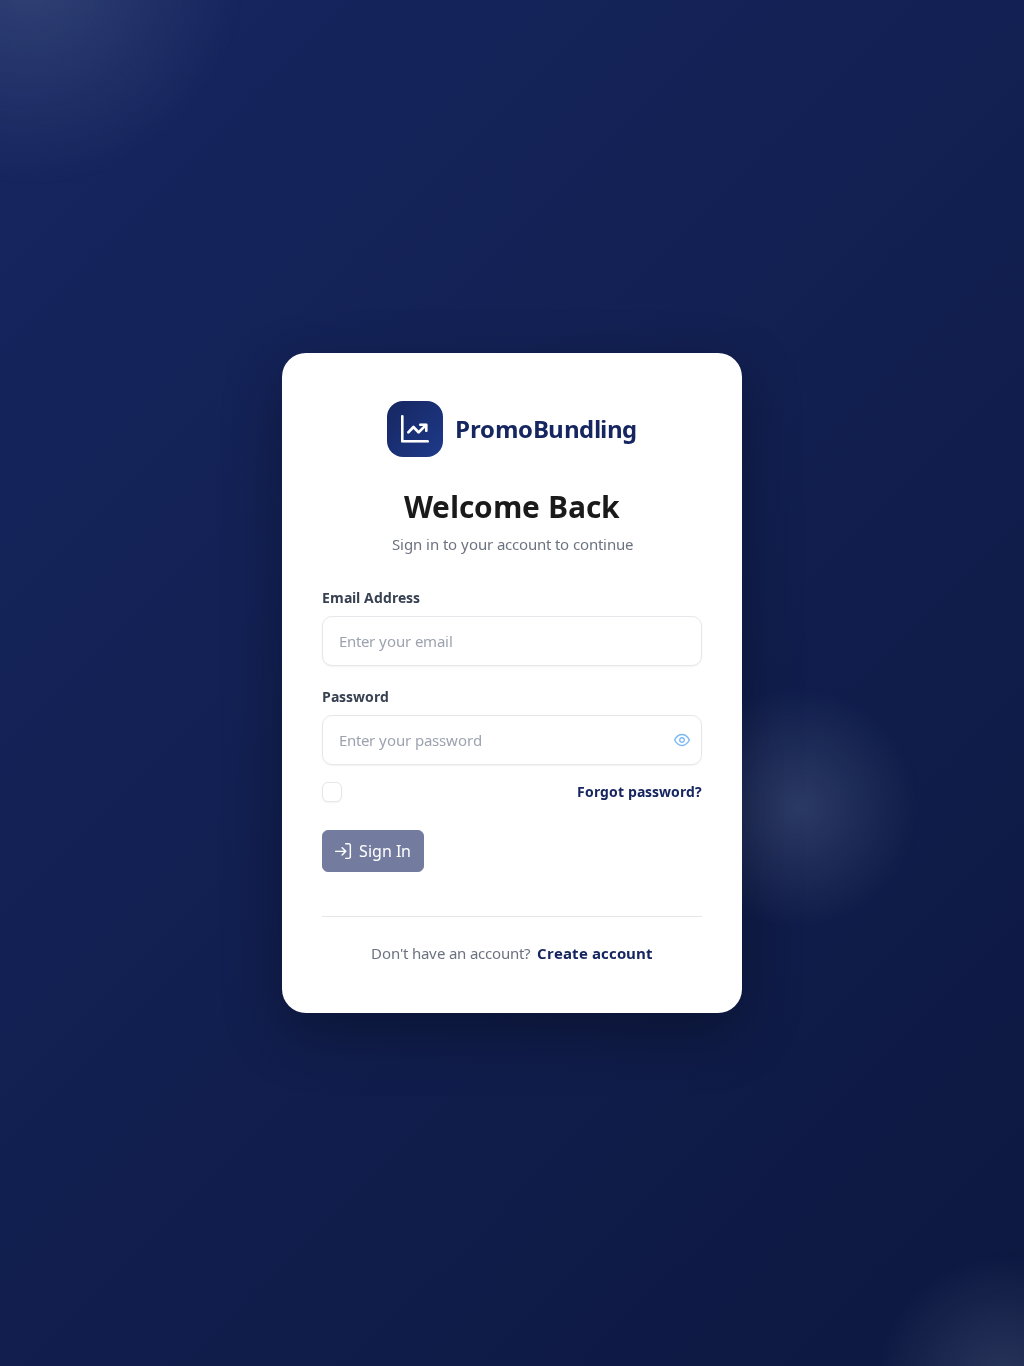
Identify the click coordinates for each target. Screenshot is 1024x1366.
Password (355, 696)
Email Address (371, 597)
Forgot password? (639, 791)
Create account (595, 953)
